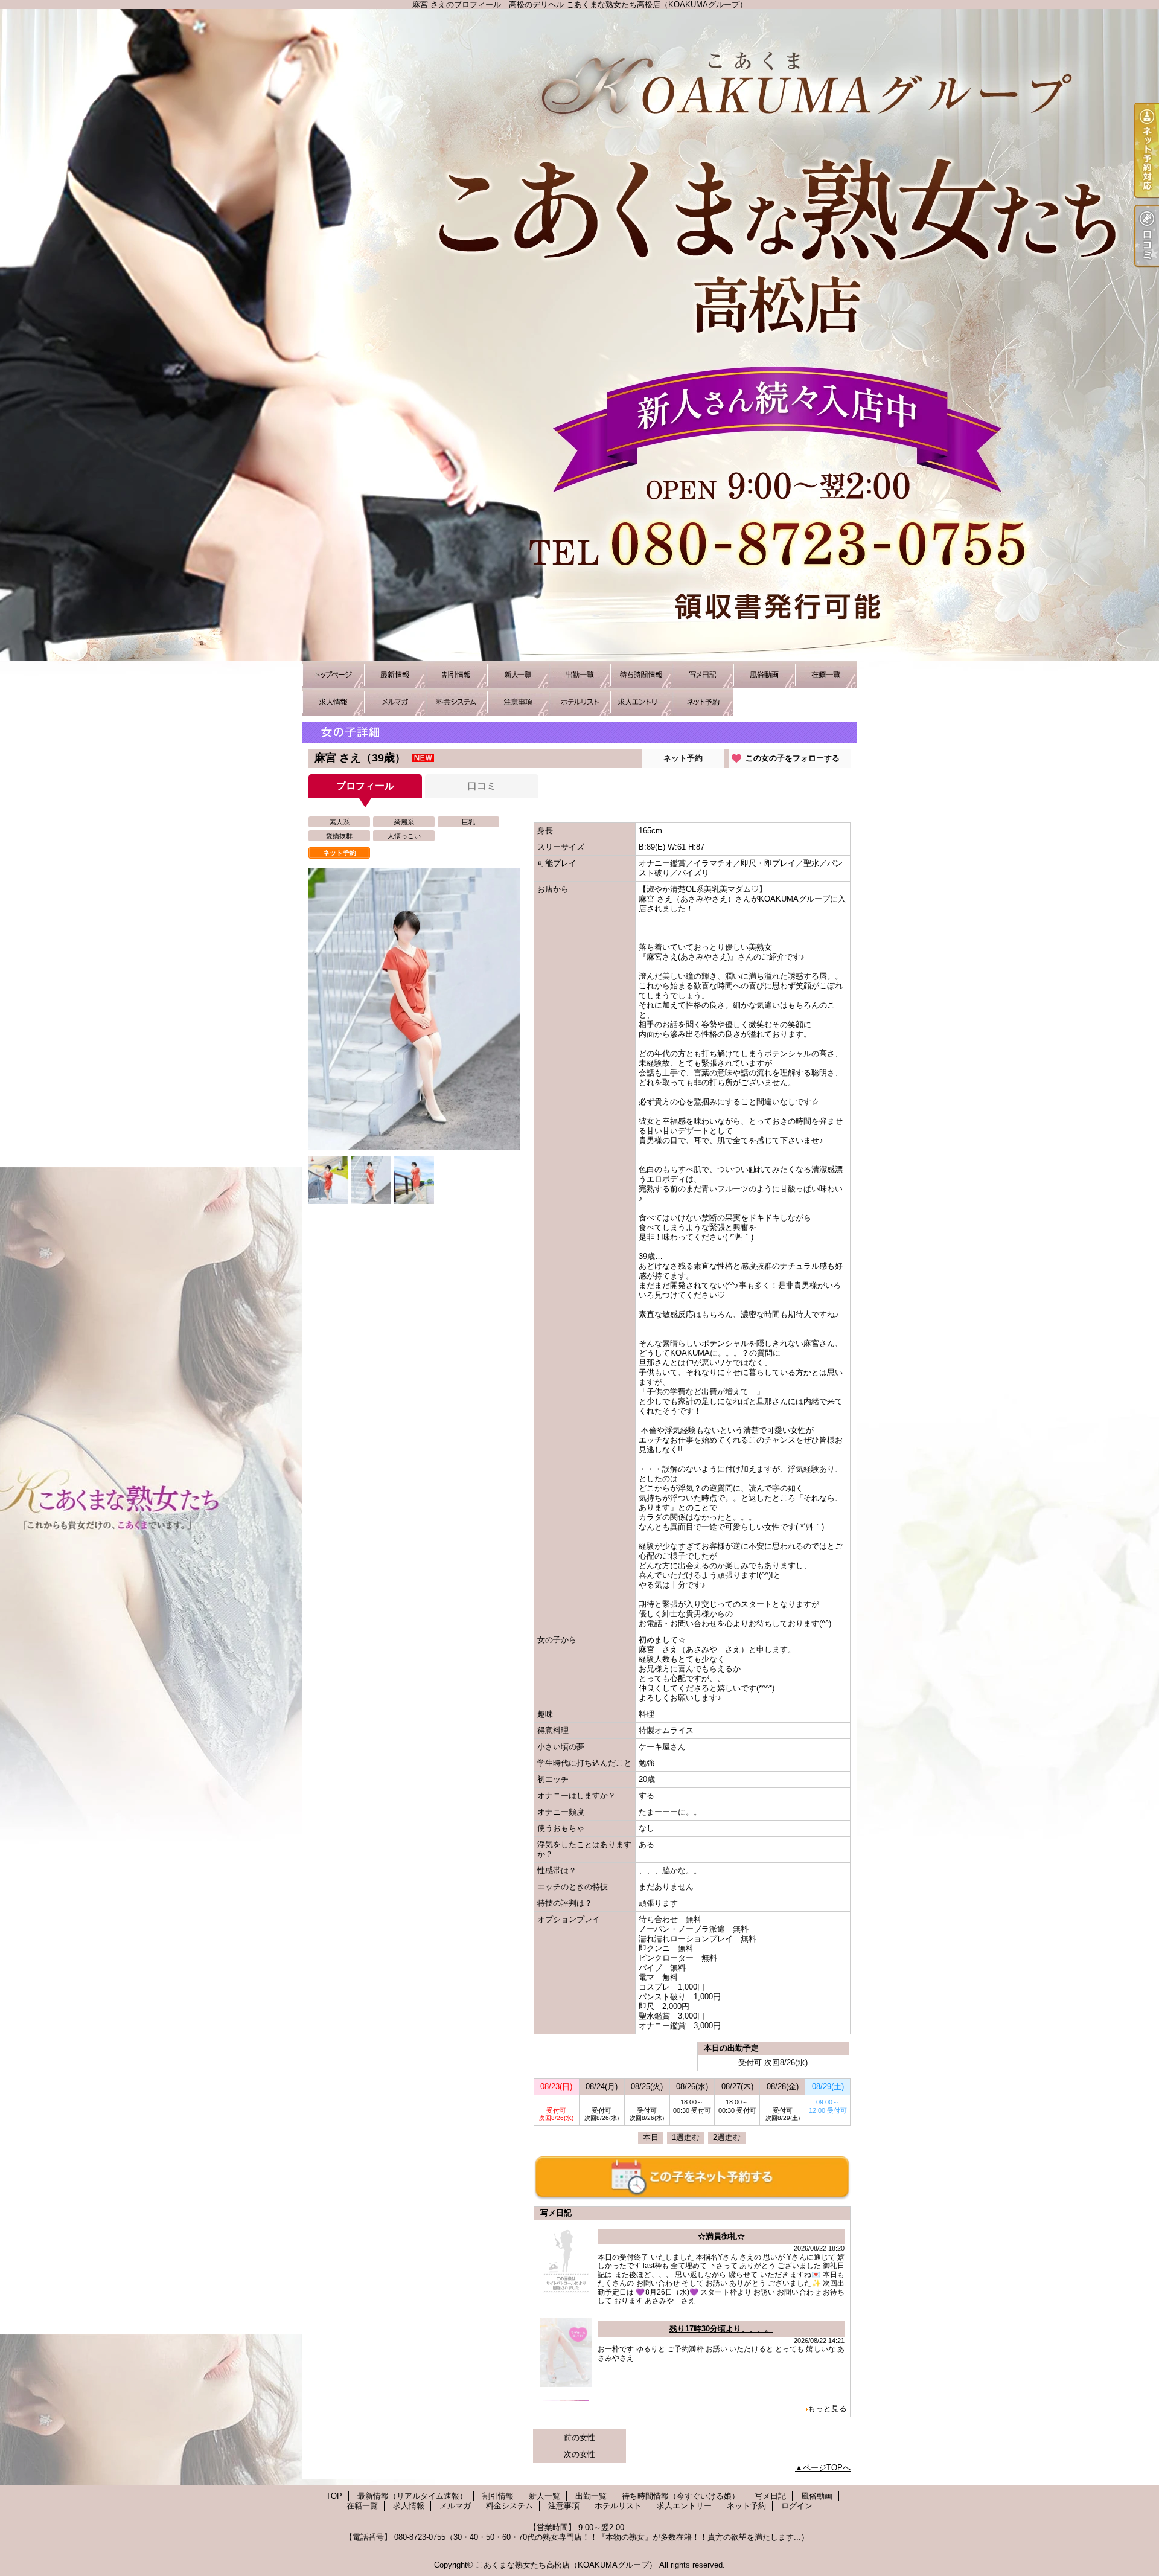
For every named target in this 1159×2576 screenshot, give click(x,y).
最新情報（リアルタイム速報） (395, 675)
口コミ (482, 786)
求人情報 (333, 702)
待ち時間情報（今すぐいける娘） (641, 675)
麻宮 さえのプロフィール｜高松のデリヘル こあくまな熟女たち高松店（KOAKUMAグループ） (579, 335)
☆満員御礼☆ (721, 2236)
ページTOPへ (827, 2468)
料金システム (456, 702)
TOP (333, 675)
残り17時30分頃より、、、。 (721, 2329)
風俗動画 (764, 675)
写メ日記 (703, 675)
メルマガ (395, 702)
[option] (414, 1009)
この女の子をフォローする (793, 758)
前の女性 (579, 2437)
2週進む (727, 2137)
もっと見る (827, 2408)
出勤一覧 (579, 675)
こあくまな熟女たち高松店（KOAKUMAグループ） (566, 2565)
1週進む (686, 2137)
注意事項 (518, 702)
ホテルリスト (579, 702)
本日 (651, 2137)
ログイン (797, 2506)
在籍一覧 (826, 675)
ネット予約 (703, 702)
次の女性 (579, 2454)
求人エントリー (641, 702)
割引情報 (456, 675)
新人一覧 (518, 675)
